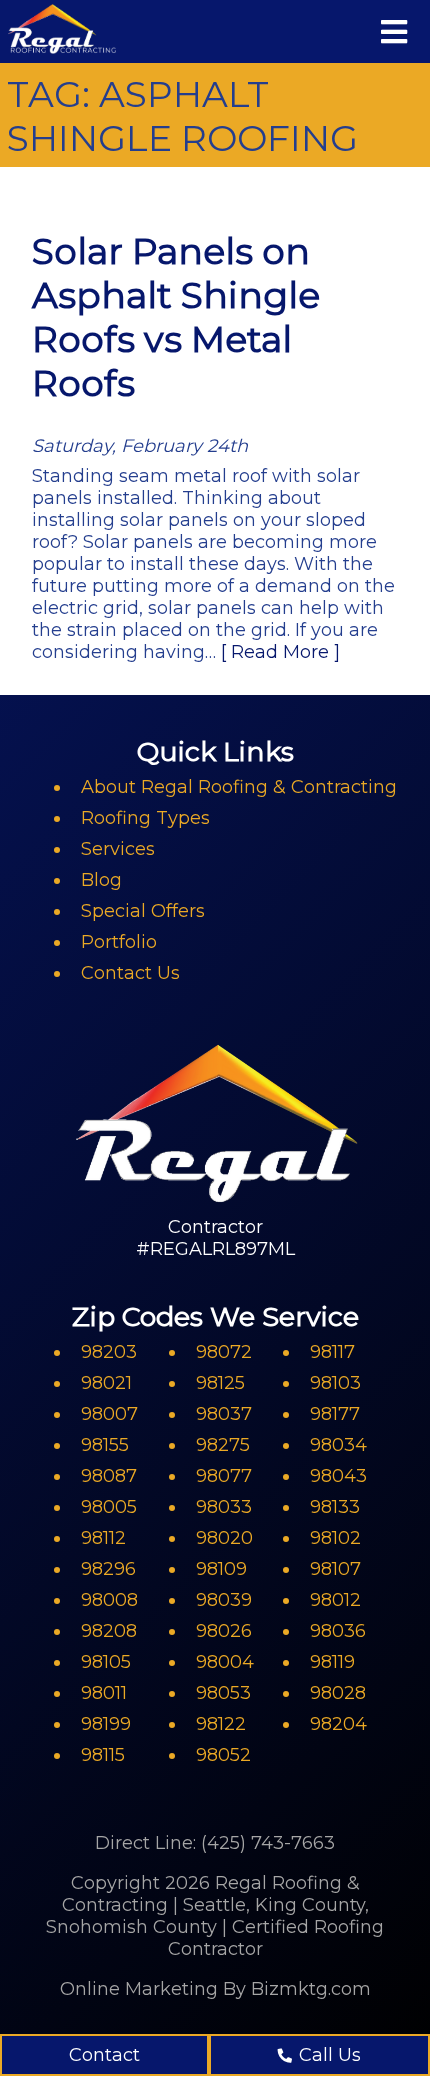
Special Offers (143, 911)
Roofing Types (145, 818)
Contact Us (130, 973)
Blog (101, 880)
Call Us (330, 2055)
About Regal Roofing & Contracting (239, 787)
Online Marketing (139, 1989)
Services (118, 849)
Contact (104, 2055)
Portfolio (119, 942)
